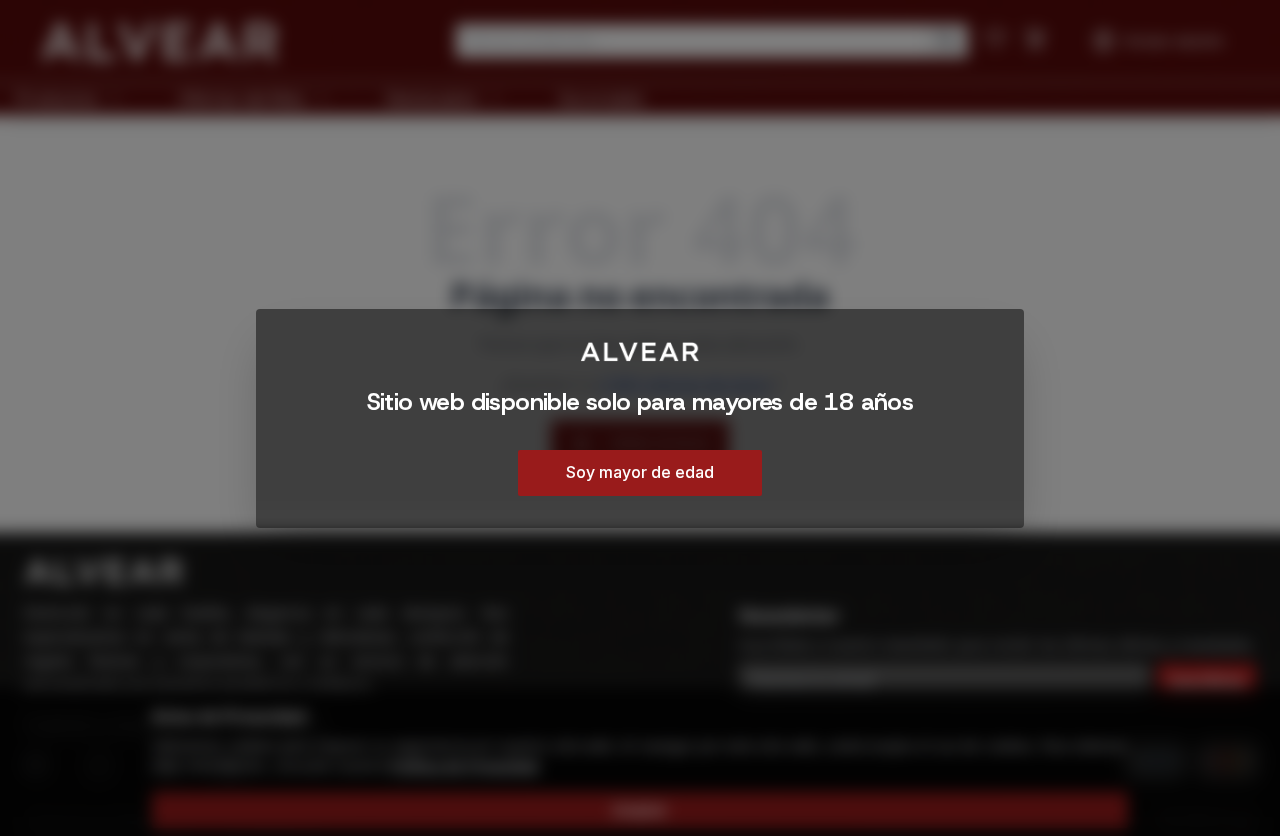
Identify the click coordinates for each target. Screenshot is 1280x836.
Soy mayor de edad (640, 471)
